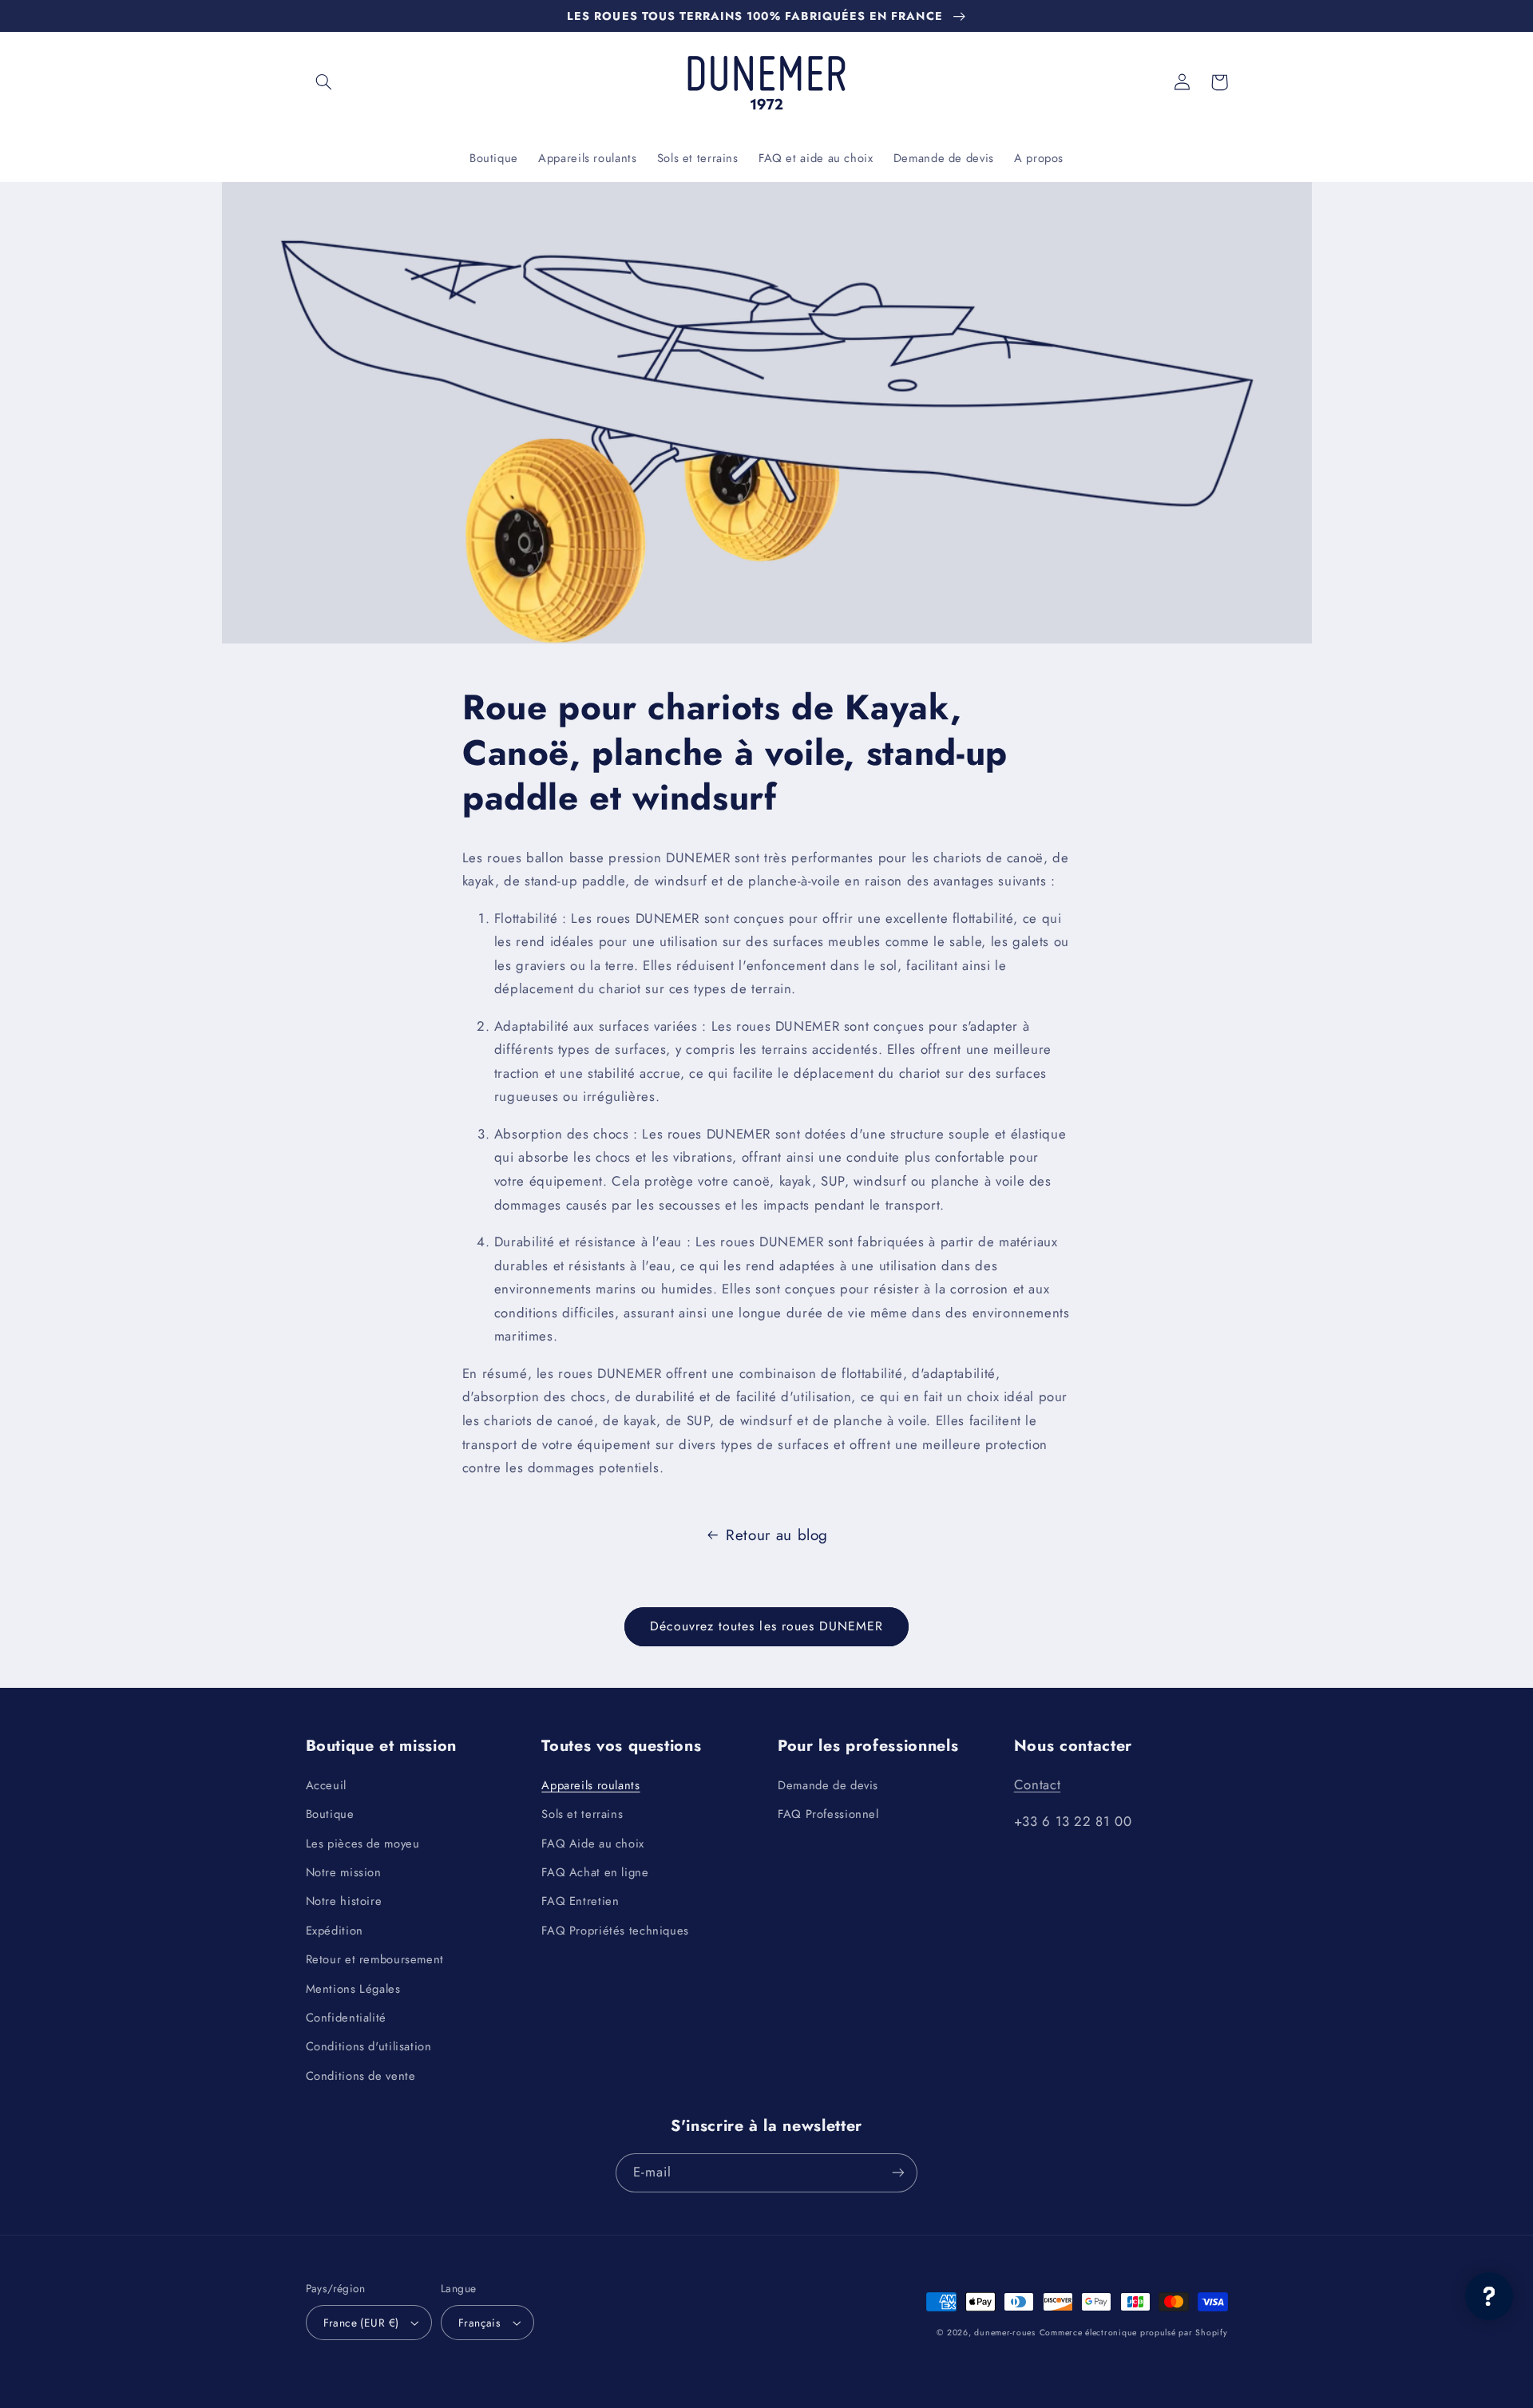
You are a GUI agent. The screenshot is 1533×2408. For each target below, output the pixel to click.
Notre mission (344, 1872)
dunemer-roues (1005, 2333)
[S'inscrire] (898, 2173)
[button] (324, 82)
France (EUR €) (361, 2323)
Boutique (330, 1814)
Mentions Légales (353, 1989)
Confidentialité (346, 2018)
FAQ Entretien (580, 1901)
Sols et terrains (582, 1814)
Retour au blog (777, 1535)
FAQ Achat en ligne (595, 1872)
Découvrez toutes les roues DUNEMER (767, 1626)
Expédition (335, 1931)
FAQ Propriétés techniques (615, 1931)
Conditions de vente (361, 2076)
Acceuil (326, 1785)
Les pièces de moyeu (363, 1844)
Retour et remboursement (375, 1959)
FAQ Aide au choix (593, 1844)
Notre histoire (344, 1901)
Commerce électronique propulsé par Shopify (1134, 2333)
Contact (1037, 1784)
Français (479, 2323)
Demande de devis (828, 1785)
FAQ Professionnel (828, 1814)
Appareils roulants (590, 1785)
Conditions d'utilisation (369, 2046)
